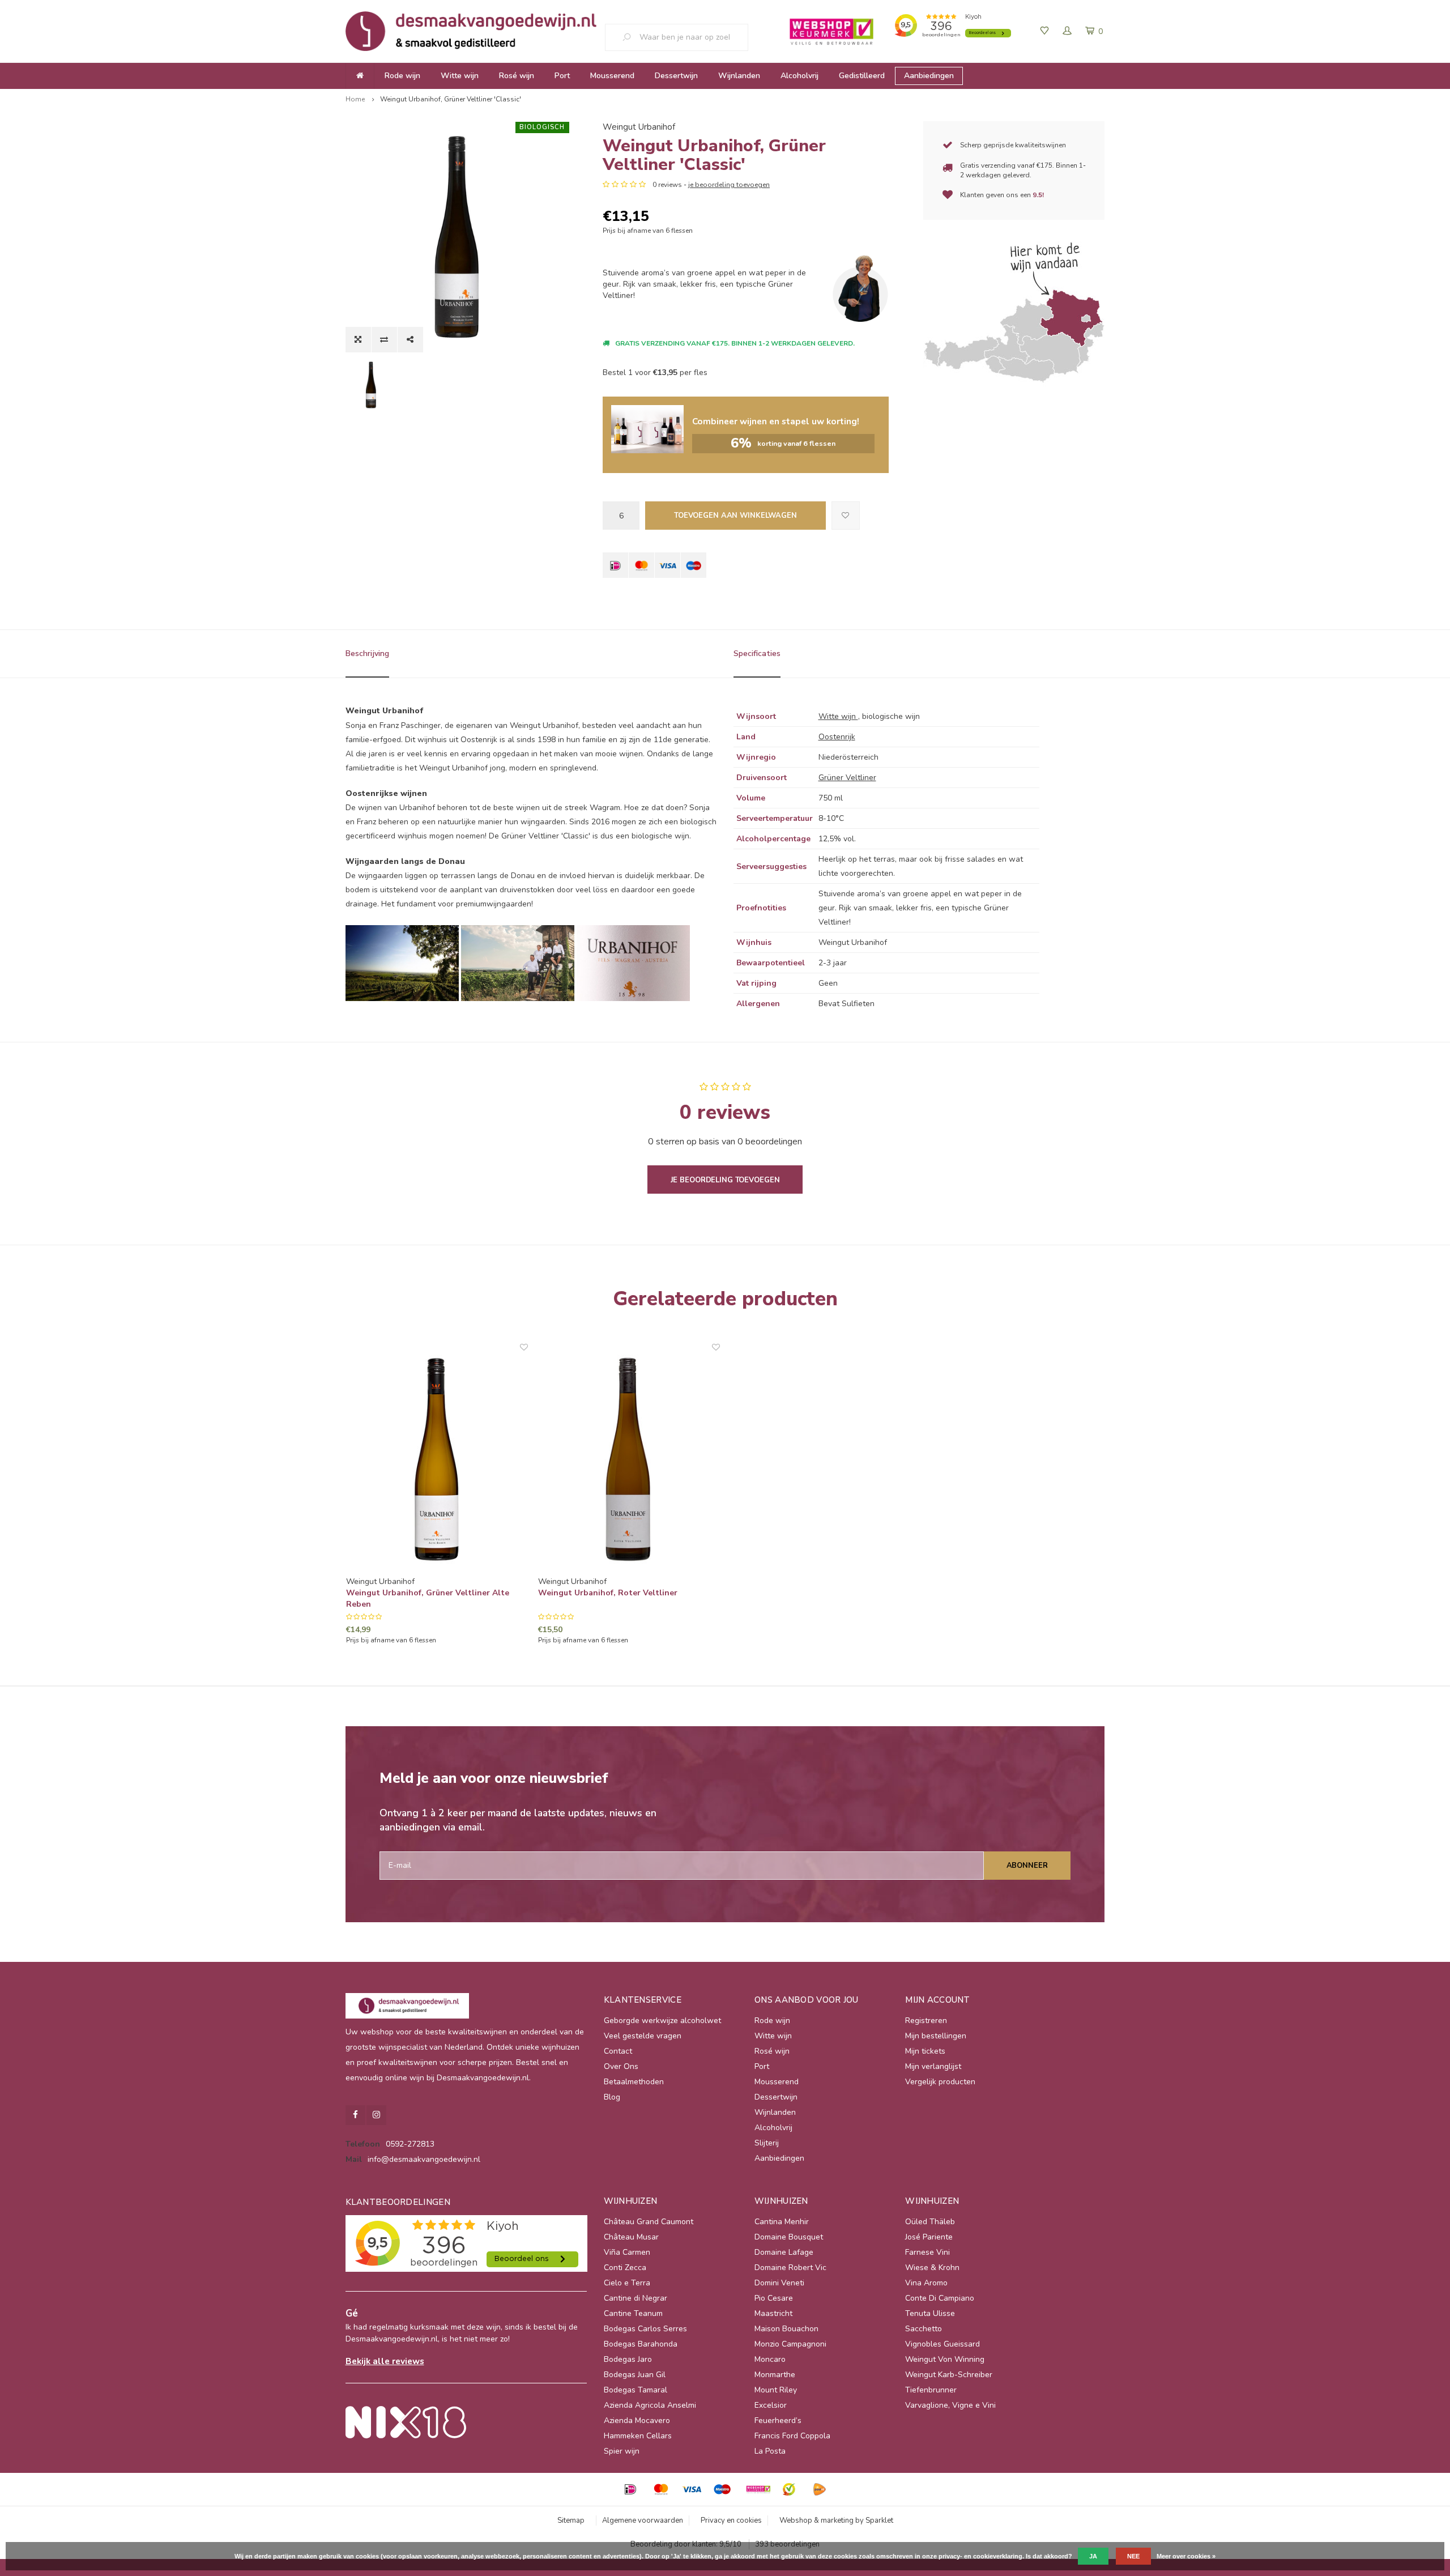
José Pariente (929, 2237)
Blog (612, 2097)
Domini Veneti (779, 2283)
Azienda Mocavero (637, 2420)
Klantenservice (643, 2000)
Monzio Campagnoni (790, 2344)
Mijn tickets (925, 2051)
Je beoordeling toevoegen (725, 1180)
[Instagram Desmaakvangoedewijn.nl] (376, 2115)
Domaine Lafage (784, 2252)
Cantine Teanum (633, 2313)
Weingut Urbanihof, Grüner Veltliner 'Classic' (451, 99)
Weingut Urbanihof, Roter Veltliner (608, 1593)
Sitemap (571, 2520)
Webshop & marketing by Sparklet (836, 2520)
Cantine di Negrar (636, 2298)
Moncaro (770, 2359)
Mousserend (612, 76)
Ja (1093, 2556)
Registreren (926, 2021)
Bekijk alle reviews (385, 2361)
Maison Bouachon (786, 2329)
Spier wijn (622, 2451)
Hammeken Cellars (638, 2436)
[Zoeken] (631, 37)
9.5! (1038, 195)
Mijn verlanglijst (933, 2066)
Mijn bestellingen (936, 2036)
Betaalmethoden (634, 2082)
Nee (1133, 2556)
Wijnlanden (739, 76)
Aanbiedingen (929, 76)
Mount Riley (776, 2390)
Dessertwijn (676, 76)
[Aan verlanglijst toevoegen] (846, 516)
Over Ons (621, 2066)
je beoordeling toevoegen (729, 185)
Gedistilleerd (862, 76)
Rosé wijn (517, 76)
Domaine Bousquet (789, 2237)
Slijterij (767, 2143)
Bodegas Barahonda (641, 2344)
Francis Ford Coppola (792, 2436)
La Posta (770, 2451)
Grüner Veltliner (847, 778)
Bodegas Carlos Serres (645, 2329)
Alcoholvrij (799, 76)
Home (355, 99)
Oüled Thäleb (930, 2222)
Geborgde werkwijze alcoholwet (662, 2021)
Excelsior (771, 2405)
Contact (618, 2051)
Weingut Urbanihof (639, 127)
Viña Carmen (627, 2252)
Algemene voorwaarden (643, 2520)
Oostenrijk (837, 737)
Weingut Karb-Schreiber (949, 2375)
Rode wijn (402, 76)
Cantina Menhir (782, 2222)
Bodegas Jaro (628, 2359)
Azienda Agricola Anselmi (650, 2405)
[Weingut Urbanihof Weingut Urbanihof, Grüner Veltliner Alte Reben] (437, 1459)
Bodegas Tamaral (636, 2390)
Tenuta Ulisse (930, 2313)
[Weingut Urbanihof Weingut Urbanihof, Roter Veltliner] (629, 1459)
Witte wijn (460, 76)
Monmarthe (775, 2375)
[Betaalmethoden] (615, 565)
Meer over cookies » (1186, 2556)
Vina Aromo (926, 2283)
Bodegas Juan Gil (635, 2375)
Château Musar (631, 2237)
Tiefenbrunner (931, 2390)
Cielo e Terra (627, 2283)
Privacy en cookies (731, 2520)
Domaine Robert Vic (790, 2268)
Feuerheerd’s (778, 2420)
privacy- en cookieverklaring (980, 2556)
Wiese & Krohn (932, 2268)
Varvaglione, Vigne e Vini (950, 2405)
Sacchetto (924, 2329)
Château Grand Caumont (649, 2222)
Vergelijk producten (940, 2082)
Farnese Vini (927, 2252)
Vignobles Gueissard (942, 2344)
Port (562, 76)
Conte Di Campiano (940, 2298)
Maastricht (773, 2313)
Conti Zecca (625, 2268)
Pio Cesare (774, 2298)
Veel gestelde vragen (643, 2036)
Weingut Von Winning (945, 2359)
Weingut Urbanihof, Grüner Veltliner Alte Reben (428, 1598)
